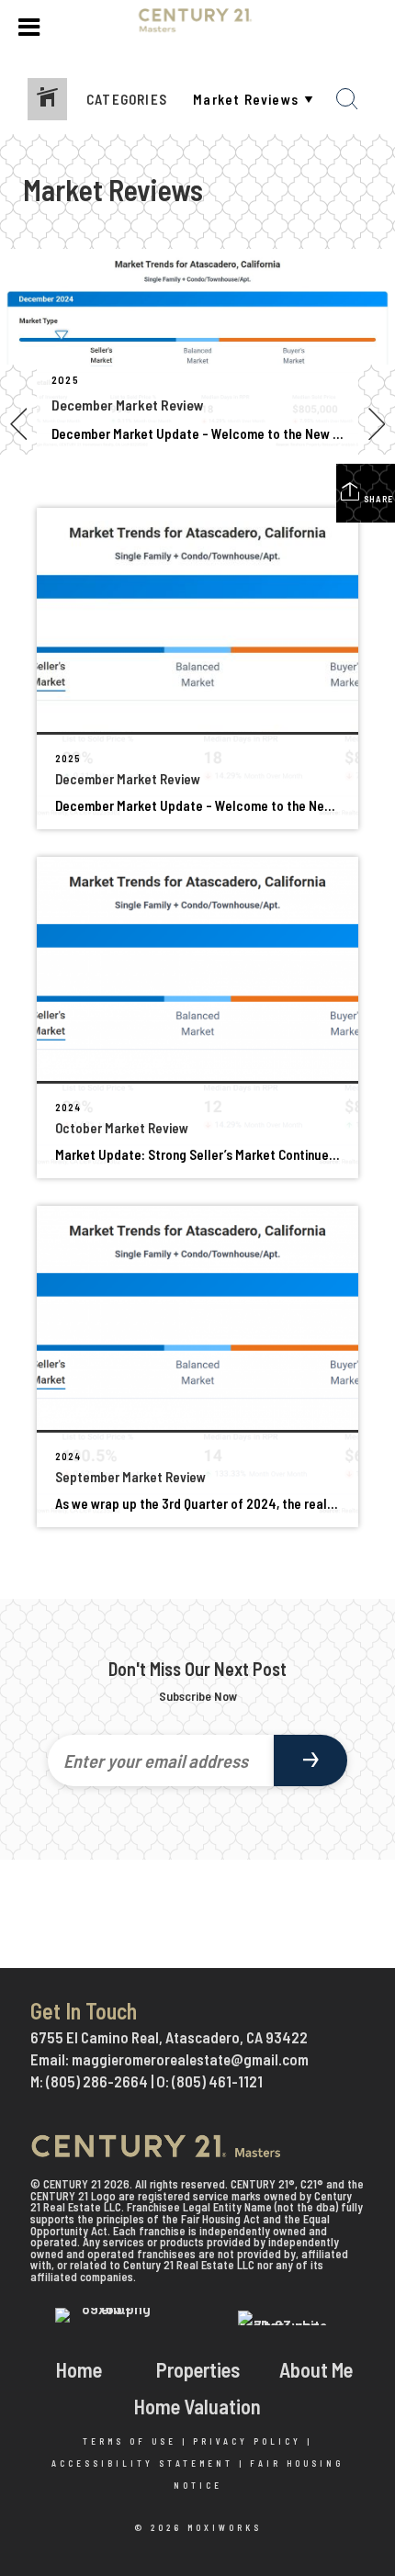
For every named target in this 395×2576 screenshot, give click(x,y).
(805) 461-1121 (217, 2081)
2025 (65, 379)
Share (377, 499)
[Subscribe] (310, 1760)
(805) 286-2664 (97, 2081)
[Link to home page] (198, 28)
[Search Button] (347, 99)
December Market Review (128, 405)
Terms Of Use (130, 2441)
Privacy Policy (247, 2441)
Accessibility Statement (142, 2464)
